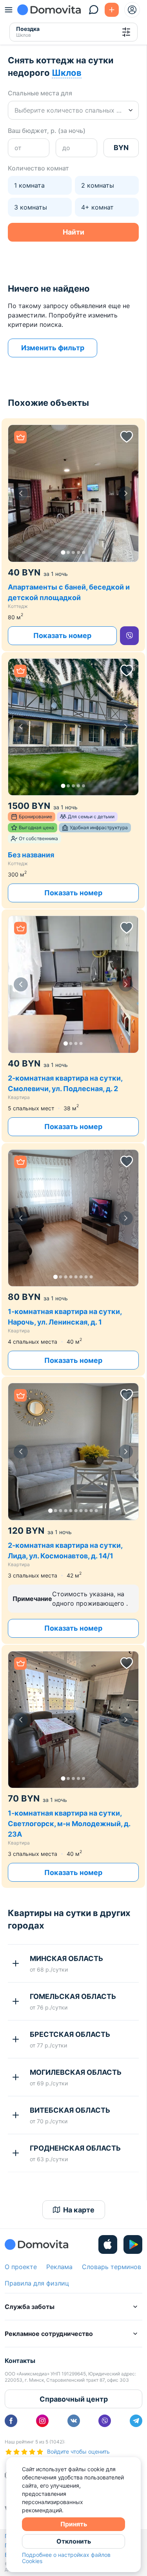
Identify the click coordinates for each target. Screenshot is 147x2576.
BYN (121, 148)
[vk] (74, 2421)
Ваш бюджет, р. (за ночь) (47, 131)
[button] (73, 493)
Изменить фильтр (53, 348)
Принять (74, 2524)
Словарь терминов (112, 2267)
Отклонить (74, 2541)
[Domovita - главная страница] (49, 10)
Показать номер (62, 635)
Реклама (59, 2267)
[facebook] (11, 2421)
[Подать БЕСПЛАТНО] (112, 10)
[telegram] (136, 2421)
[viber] (129, 636)
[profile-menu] (132, 10)
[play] (133, 2244)
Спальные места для (40, 93)
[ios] (108, 2244)
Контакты (20, 2361)
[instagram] (42, 2421)
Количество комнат (38, 168)
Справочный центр (74, 2399)
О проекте (21, 2267)
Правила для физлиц (37, 2283)
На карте (79, 2210)
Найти (73, 232)
